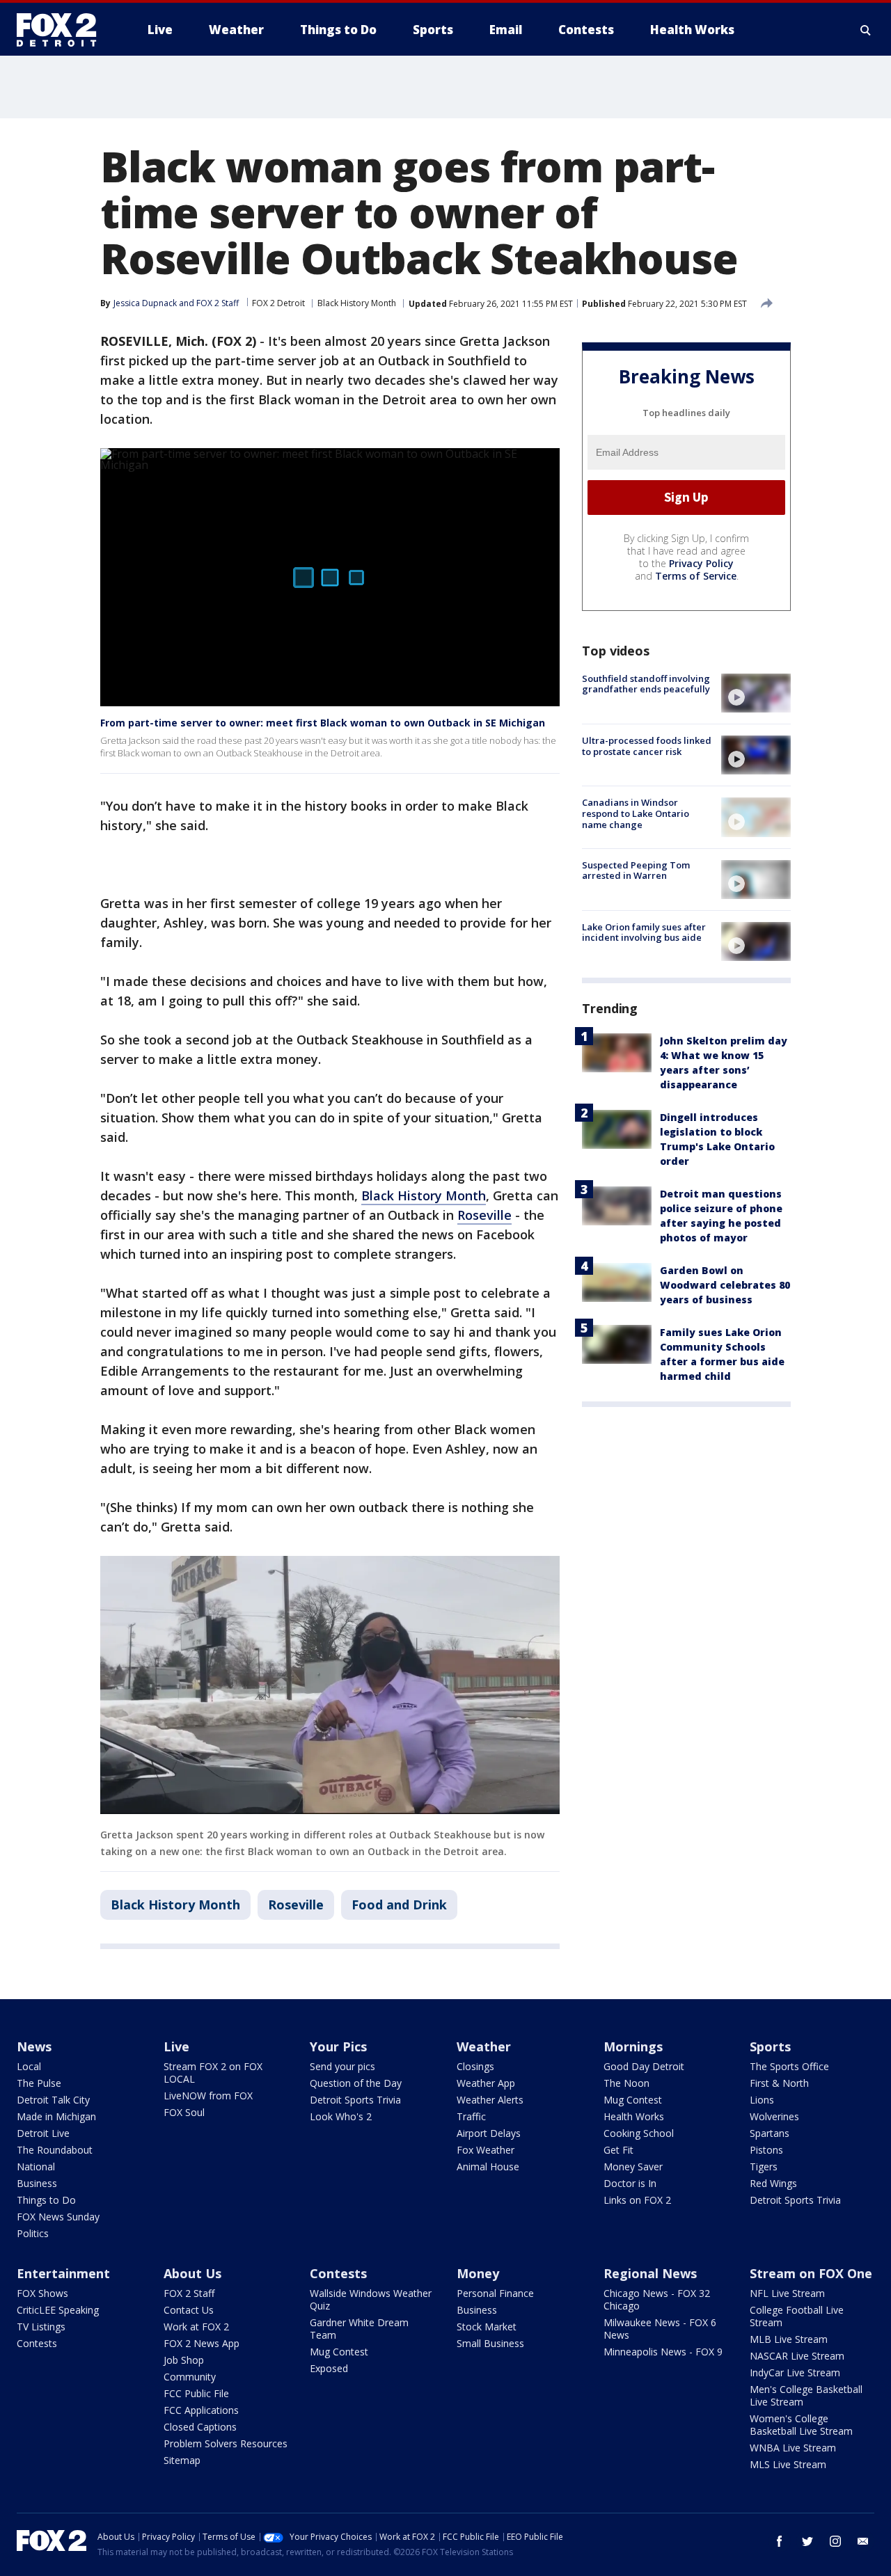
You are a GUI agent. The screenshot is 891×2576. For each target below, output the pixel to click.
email (863, 2541)
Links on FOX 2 (637, 2200)
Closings (475, 2066)
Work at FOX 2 (196, 2327)
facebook (780, 2541)
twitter (807, 2541)
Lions (762, 2100)
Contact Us (189, 2310)
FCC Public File (196, 2393)
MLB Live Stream (789, 2339)
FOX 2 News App (202, 2343)
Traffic (471, 2116)
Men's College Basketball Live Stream (806, 2395)
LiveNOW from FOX (208, 2096)
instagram (835, 2541)
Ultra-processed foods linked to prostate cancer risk (647, 746)
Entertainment (63, 2273)
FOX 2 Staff (189, 2293)
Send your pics (342, 2066)
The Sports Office (789, 2066)
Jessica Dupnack (145, 303)
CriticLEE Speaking (58, 2310)
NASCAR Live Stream (797, 2356)
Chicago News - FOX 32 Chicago (657, 2299)
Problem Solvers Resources (226, 2443)
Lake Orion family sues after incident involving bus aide (644, 932)
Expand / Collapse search (866, 30)
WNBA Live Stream (793, 2448)
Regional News (650, 2273)
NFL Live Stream (787, 2293)
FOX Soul (184, 2112)
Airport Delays (489, 2133)
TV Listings (41, 2327)
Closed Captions (200, 2427)
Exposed (329, 2368)
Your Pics (338, 2046)
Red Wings (773, 2183)
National (36, 2166)
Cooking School (639, 2133)
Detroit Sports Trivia (355, 2100)
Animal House (488, 2166)
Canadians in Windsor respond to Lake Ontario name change (636, 813)
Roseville (484, 1215)
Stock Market (487, 2327)
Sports (770, 2046)
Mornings (633, 2046)
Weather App (486, 2083)
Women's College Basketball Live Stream (801, 2425)
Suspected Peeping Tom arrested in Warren (636, 870)
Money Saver (633, 2166)
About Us (192, 2273)
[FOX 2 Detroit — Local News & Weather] (63, 30)
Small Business (490, 2343)
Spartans (770, 2133)
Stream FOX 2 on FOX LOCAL (213, 2073)
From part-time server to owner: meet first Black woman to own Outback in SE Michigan (323, 723)
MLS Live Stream (788, 2464)
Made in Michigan (56, 2116)
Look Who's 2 (341, 2116)
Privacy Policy (701, 563)
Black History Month (357, 303)
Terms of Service (696, 576)
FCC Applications (201, 2410)
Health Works (634, 2116)
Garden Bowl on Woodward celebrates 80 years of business (725, 1285)
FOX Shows (42, 2293)
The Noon (626, 2083)
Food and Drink (399, 1905)
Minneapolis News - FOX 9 (663, 2352)
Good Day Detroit (644, 2066)
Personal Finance (495, 2293)
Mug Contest (633, 2100)
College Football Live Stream (797, 2316)
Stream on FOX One (811, 2273)
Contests (37, 2343)
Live (176, 2046)
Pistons (766, 2150)
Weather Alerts (490, 2100)
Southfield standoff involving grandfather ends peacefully (646, 684)
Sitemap (182, 2460)
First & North (779, 2083)
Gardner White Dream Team (359, 2329)
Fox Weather (486, 2150)
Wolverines (774, 2116)
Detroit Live (43, 2133)
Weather (484, 2046)
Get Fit (618, 2150)
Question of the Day (356, 2083)
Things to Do (46, 2200)
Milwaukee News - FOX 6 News (660, 2329)
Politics (33, 2233)
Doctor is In (630, 2183)
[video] (756, 693)
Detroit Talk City (53, 2100)
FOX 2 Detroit (278, 303)
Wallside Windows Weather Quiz (371, 2299)
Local (29, 2066)
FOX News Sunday (58, 2217)
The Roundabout (55, 2150)
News (34, 2046)
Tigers (764, 2166)
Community (190, 2377)
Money (478, 2273)
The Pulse (39, 2083)
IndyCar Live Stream (795, 2372)
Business (37, 2183)
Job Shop (184, 2360)
